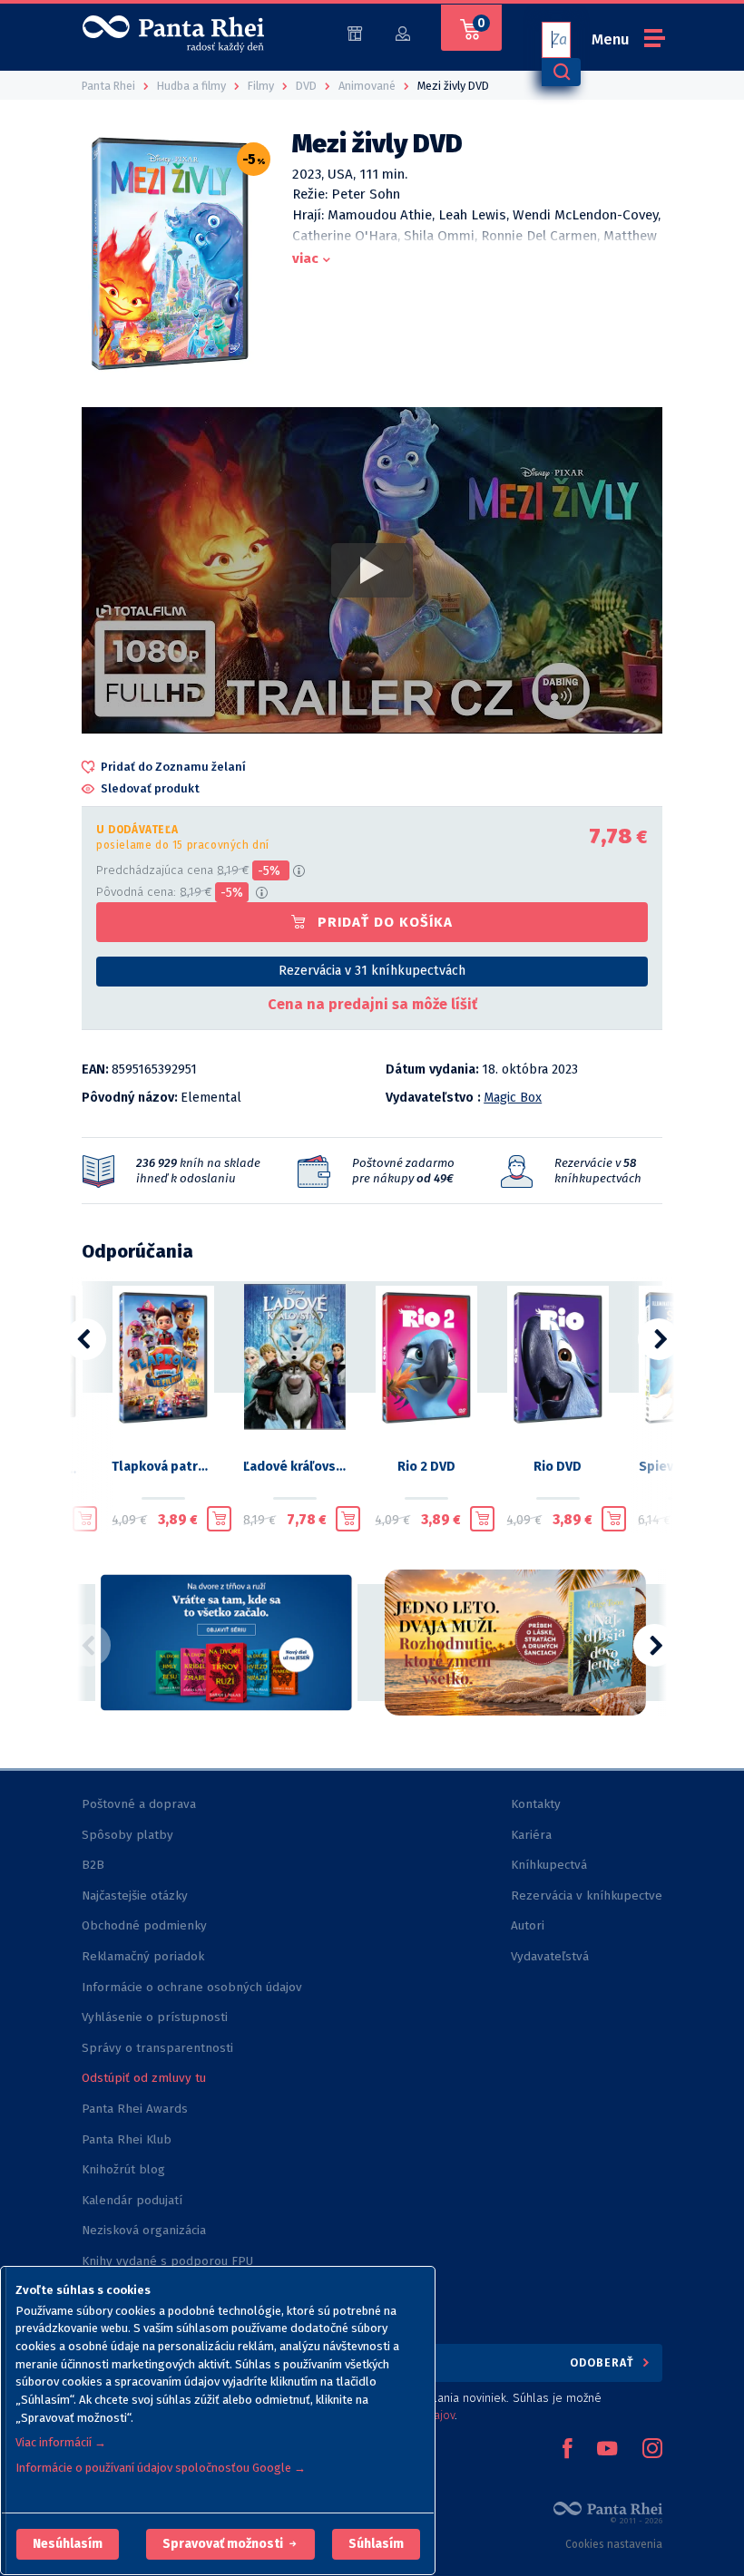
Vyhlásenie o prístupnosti (155, 2017)
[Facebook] (567, 2450)
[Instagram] (652, 2450)
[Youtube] (607, 2450)
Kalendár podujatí (132, 2200)
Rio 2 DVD (426, 1467)
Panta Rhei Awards (135, 2109)
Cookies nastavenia (614, 2544)
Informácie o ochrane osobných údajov (192, 1987)
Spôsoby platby (127, 1835)
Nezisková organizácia (144, 2230)
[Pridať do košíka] (85, 1519)
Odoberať (604, 2362)
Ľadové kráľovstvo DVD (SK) (294, 1467)
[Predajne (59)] (355, 32)
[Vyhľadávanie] (561, 72)
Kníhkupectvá (549, 1865)
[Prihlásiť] (403, 32)
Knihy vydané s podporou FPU (167, 2261)
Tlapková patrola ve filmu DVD (163, 1467)
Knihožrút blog (123, 2169)
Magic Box (513, 1098)
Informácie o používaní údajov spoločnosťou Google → (161, 2468)
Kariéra (531, 1835)
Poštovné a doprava (139, 1804)
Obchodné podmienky (144, 1925)
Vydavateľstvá (550, 1956)
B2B (93, 1865)
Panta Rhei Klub (127, 2139)
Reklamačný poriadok (143, 1956)
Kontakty (536, 1804)
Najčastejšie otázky (135, 1896)
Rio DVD (558, 1467)
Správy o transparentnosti (159, 2048)
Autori (528, 1925)
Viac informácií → (61, 2442)
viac (305, 258)
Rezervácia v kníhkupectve (587, 1896)
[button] (68, 2544)
